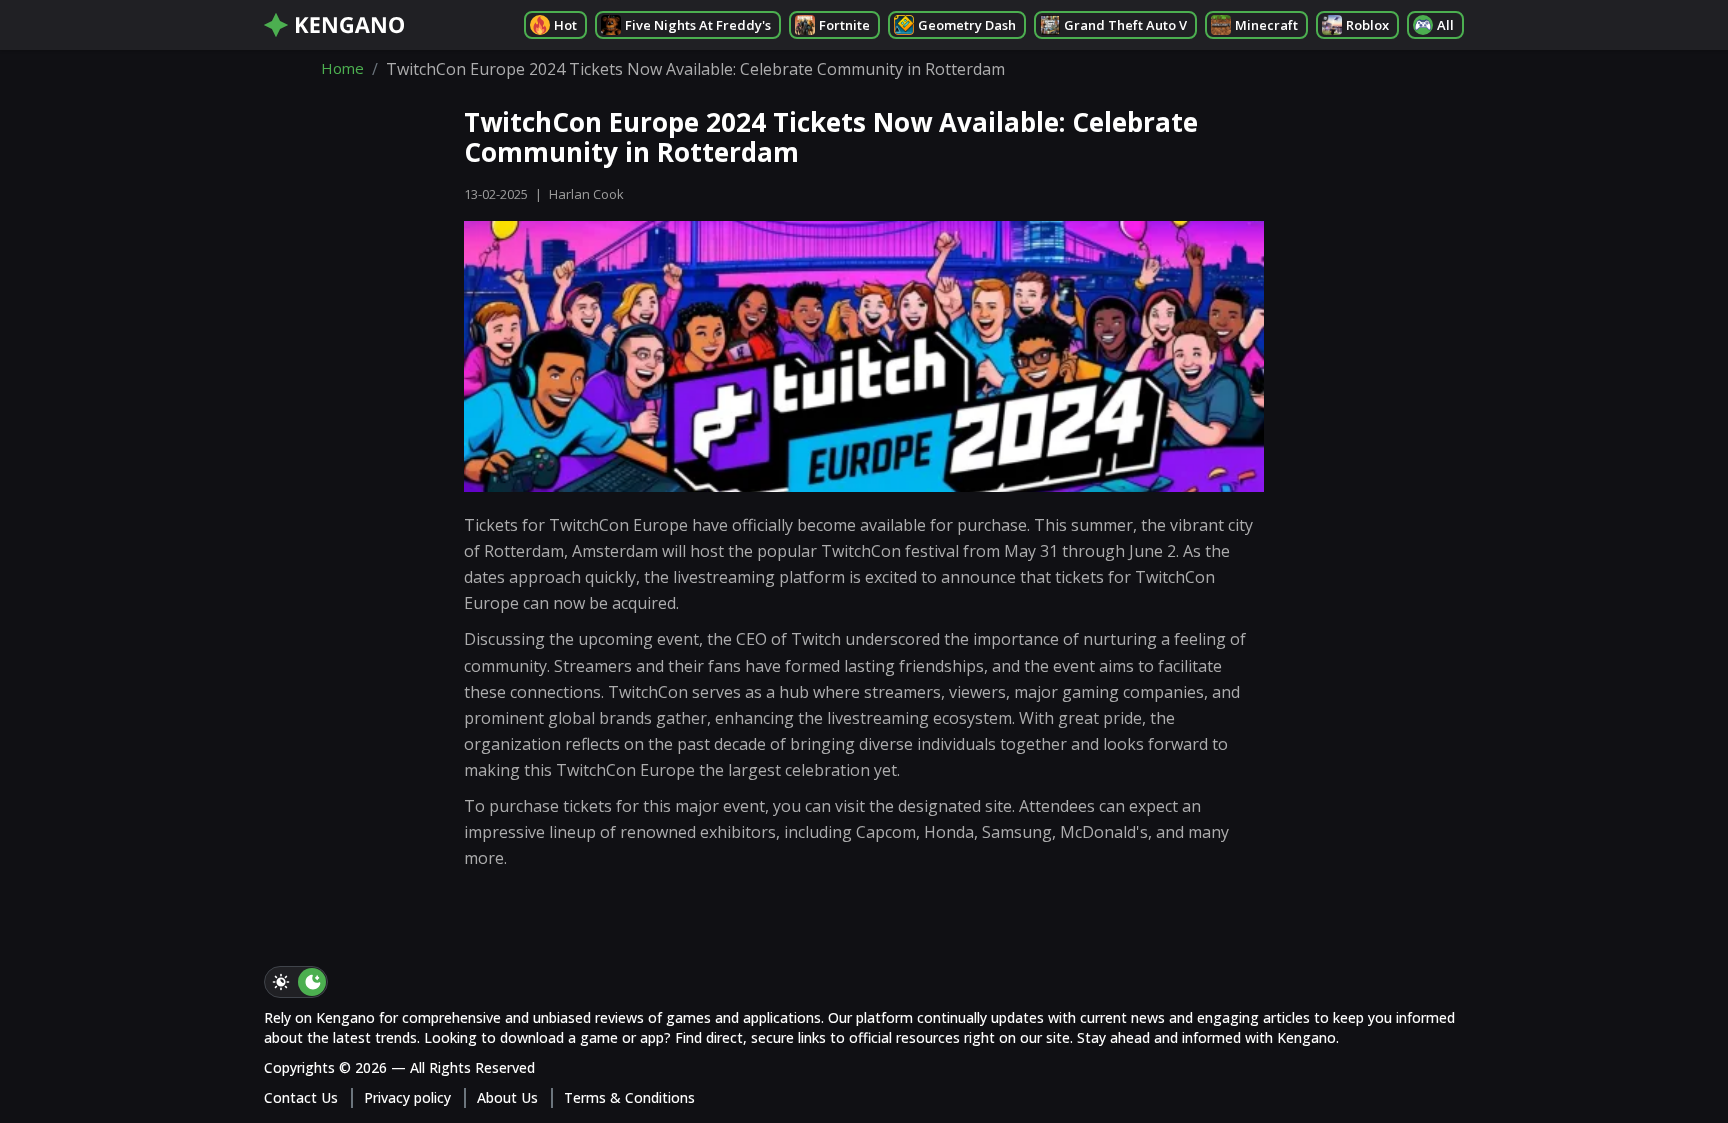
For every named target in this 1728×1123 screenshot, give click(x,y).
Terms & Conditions (629, 1097)
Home (342, 69)
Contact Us (301, 1097)
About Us (507, 1097)
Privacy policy (407, 1097)
